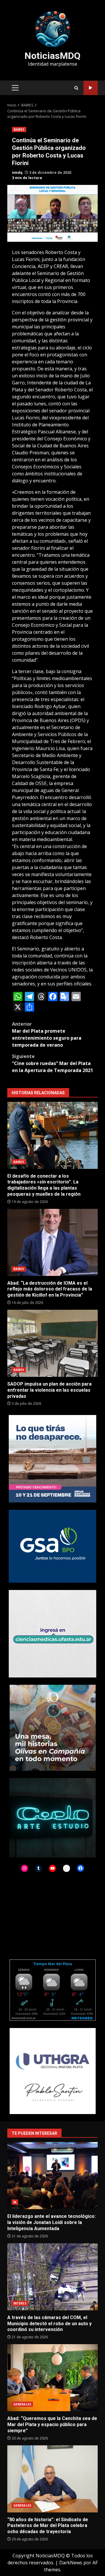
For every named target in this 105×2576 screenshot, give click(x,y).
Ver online (91, 88)
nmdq (17, 173)
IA (15, 2202)
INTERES (20, 2303)
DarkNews (71, 2563)
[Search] (76, 88)
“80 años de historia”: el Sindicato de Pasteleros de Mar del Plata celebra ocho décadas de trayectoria (52, 2479)
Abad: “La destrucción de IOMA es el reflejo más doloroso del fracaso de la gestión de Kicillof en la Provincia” (52, 1242)
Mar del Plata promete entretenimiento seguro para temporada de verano (47, 1034)
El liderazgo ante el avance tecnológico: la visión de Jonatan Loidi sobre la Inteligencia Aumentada (52, 2176)
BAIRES (19, 129)
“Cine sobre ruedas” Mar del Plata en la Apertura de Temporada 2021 (52, 1063)
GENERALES (22, 2404)
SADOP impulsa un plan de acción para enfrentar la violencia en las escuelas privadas (52, 1343)
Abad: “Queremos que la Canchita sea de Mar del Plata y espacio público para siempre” (52, 2378)
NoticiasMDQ (52, 56)
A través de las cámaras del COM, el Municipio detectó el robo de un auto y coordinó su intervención (52, 2277)
